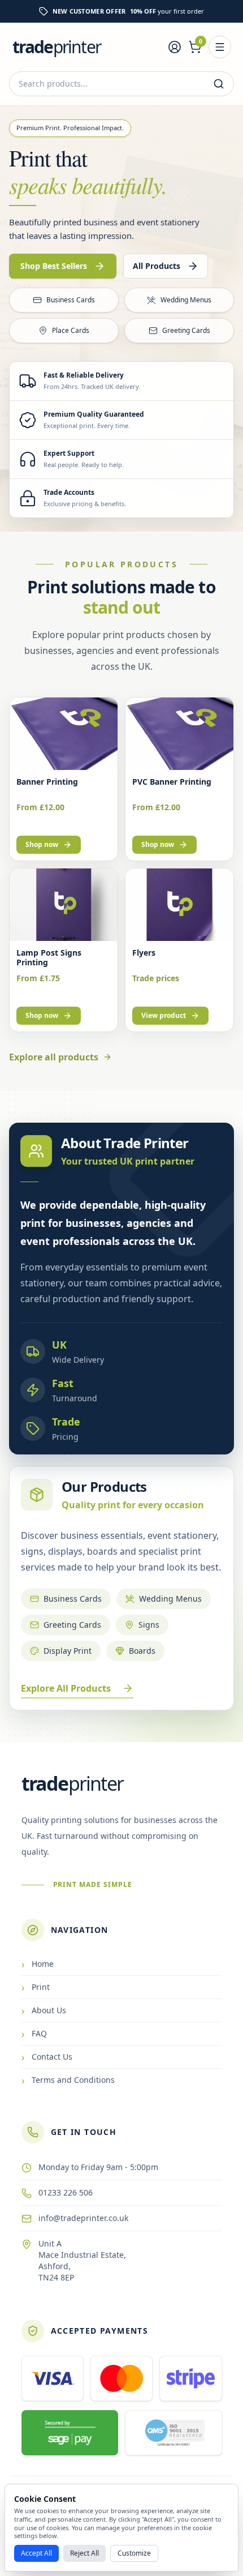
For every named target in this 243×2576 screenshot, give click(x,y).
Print (36, 1987)
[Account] (175, 47)
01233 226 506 (66, 2192)
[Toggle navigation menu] (220, 47)
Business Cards (71, 300)
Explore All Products (66, 1688)
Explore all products (54, 1057)
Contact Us (47, 2057)
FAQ (34, 2034)
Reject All (84, 2553)
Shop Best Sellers (54, 266)
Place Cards (71, 330)
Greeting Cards (186, 330)
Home (38, 1964)
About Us (44, 2010)
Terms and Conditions (68, 2080)
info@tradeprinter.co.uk (83, 2218)
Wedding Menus (186, 300)
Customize (134, 2553)
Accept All (36, 2553)
